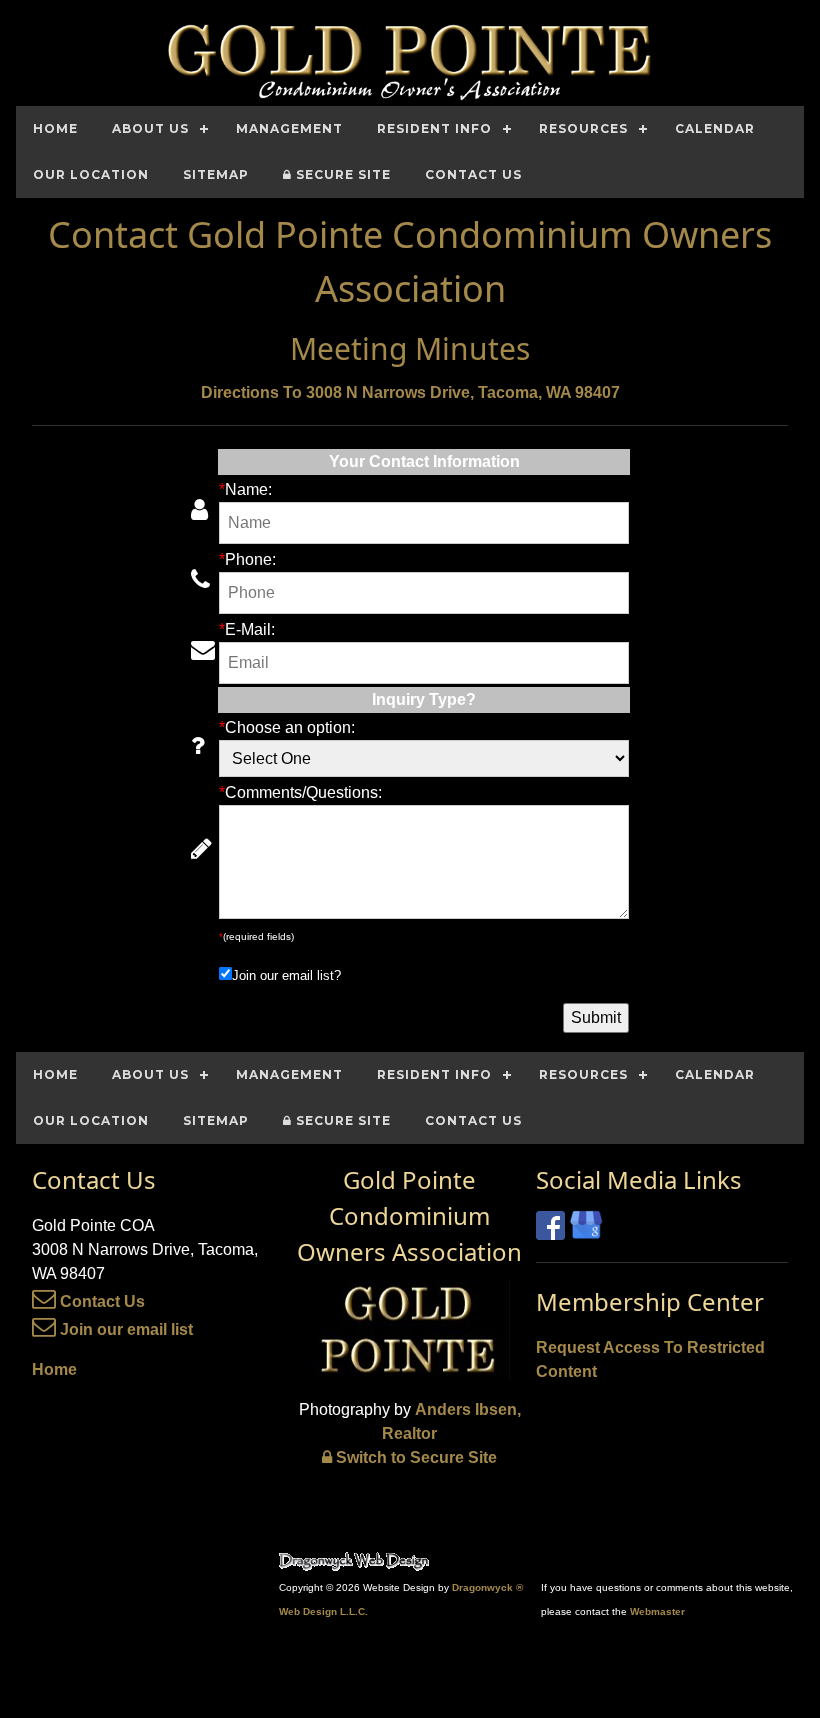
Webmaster (657, 1611)
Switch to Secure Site (414, 1457)
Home (54, 1369)
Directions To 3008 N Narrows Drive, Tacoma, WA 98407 (410, 392)
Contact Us (100, 1301)
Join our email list (124, 1329)
